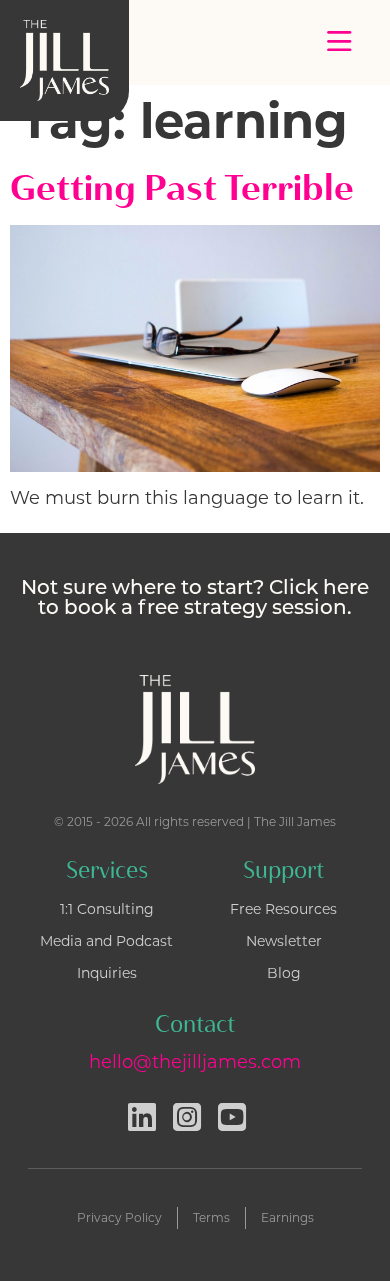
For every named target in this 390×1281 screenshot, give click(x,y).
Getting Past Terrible (182, 187)
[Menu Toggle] (339, 42)
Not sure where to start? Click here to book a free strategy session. (195, 599)
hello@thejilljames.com (195, 1062)
